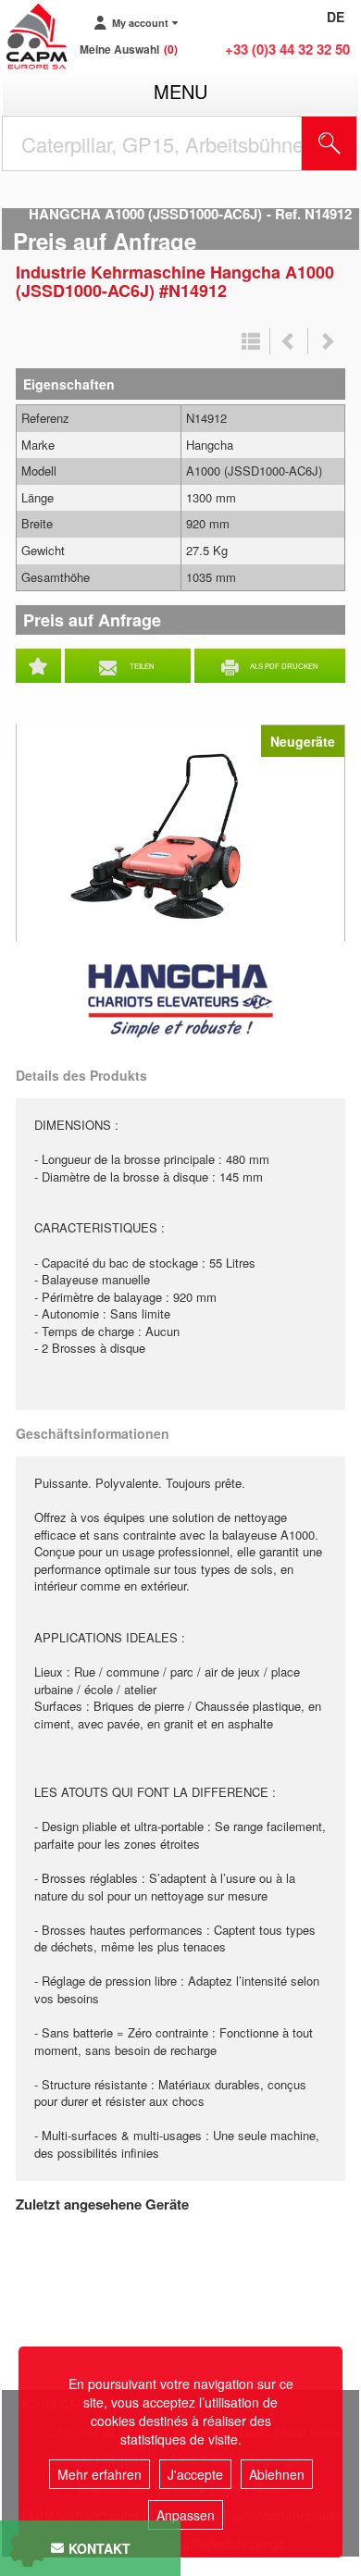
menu (180, 91)
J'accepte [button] (195, 2474)
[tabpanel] (180, 833)
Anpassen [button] (186, 2515)
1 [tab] (183, 935)
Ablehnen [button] (277, 2474)
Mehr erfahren (100, 2474)
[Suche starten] (330, 143)
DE (336, 17)
